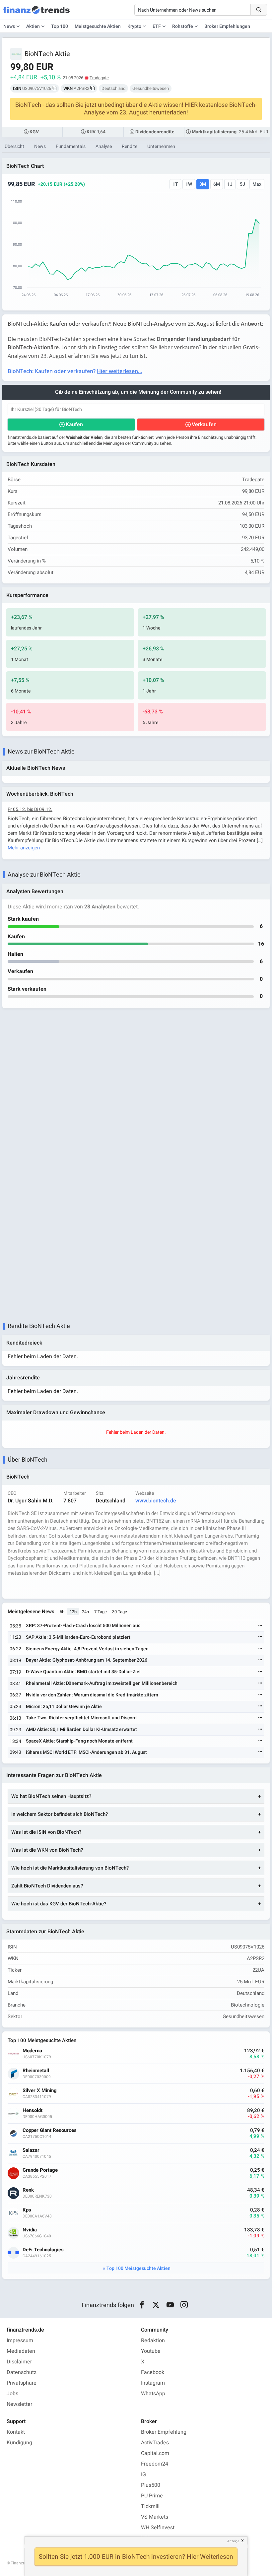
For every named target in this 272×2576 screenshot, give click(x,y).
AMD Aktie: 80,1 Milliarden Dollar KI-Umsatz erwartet (81, 1729)
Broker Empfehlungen (227, 26)
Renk (28, 2190)
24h (85, 1612)
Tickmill (150, 2506)
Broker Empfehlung (164, 2432)
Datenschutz (22, 2372)
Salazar (31, 2150)
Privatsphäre (22, 2383)
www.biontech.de (156, 1501)
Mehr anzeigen (24, 848)
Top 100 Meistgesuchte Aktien (138, 2268)
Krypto (134, 26)
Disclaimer (19, 2362)
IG (143, 2475)
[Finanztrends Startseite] (36, 13)
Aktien (33, 26)
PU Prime (152, 2496)
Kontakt (16, 2432)
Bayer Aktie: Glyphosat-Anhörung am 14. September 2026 (87, 1660)
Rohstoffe (183, 26)
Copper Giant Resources (50, 2130)
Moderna (32, 2051)
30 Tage (120, 1612)
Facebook (153, 2372)
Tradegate (99, 78)
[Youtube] (170, 2305)
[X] (156, 2305)
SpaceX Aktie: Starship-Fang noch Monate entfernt (79, 1741)
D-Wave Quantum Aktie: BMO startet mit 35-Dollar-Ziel (83, 1672)
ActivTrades (155, 2443)
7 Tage (101, 1612)
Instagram (153, 2383)
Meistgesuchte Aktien (98, 26)
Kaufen (74, 425)
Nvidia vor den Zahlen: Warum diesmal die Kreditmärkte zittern (92, 1695)
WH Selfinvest (158, 2528)
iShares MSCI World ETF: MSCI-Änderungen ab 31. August (86, 1752)
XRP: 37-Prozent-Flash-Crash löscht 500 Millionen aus (83, 1626)
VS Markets (155, 2517)
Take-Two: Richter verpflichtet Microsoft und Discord (81, 1718)
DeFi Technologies (43, 2250)
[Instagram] (184, 2305)
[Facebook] (142, 2305)
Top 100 (60, 26)
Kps (27, 2210)
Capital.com (155, 2453)
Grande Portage (40, 2170)
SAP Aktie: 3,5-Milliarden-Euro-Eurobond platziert (78, 1637)
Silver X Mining (40, 2091)
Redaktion (153, 2341)
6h (62, 1612)
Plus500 (151, 2485)
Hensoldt (33, 2111)
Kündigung (19, 2443)
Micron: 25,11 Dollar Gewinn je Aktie (64, 1707)
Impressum (20, 2341)
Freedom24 (155, 2464)
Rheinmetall (36, 2071)
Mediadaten (21, 2351)
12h (73, 1612)
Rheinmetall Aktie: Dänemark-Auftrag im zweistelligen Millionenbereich (102, 1683)
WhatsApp (153, 2394)
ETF (157, 26)
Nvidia (30, 2230)
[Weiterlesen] (260, 1626)
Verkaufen (204, 425)
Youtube (151, 2351)
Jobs (12, 2394)
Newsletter (19, 2404)
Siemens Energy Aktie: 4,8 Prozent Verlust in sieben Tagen (87, 1649)
